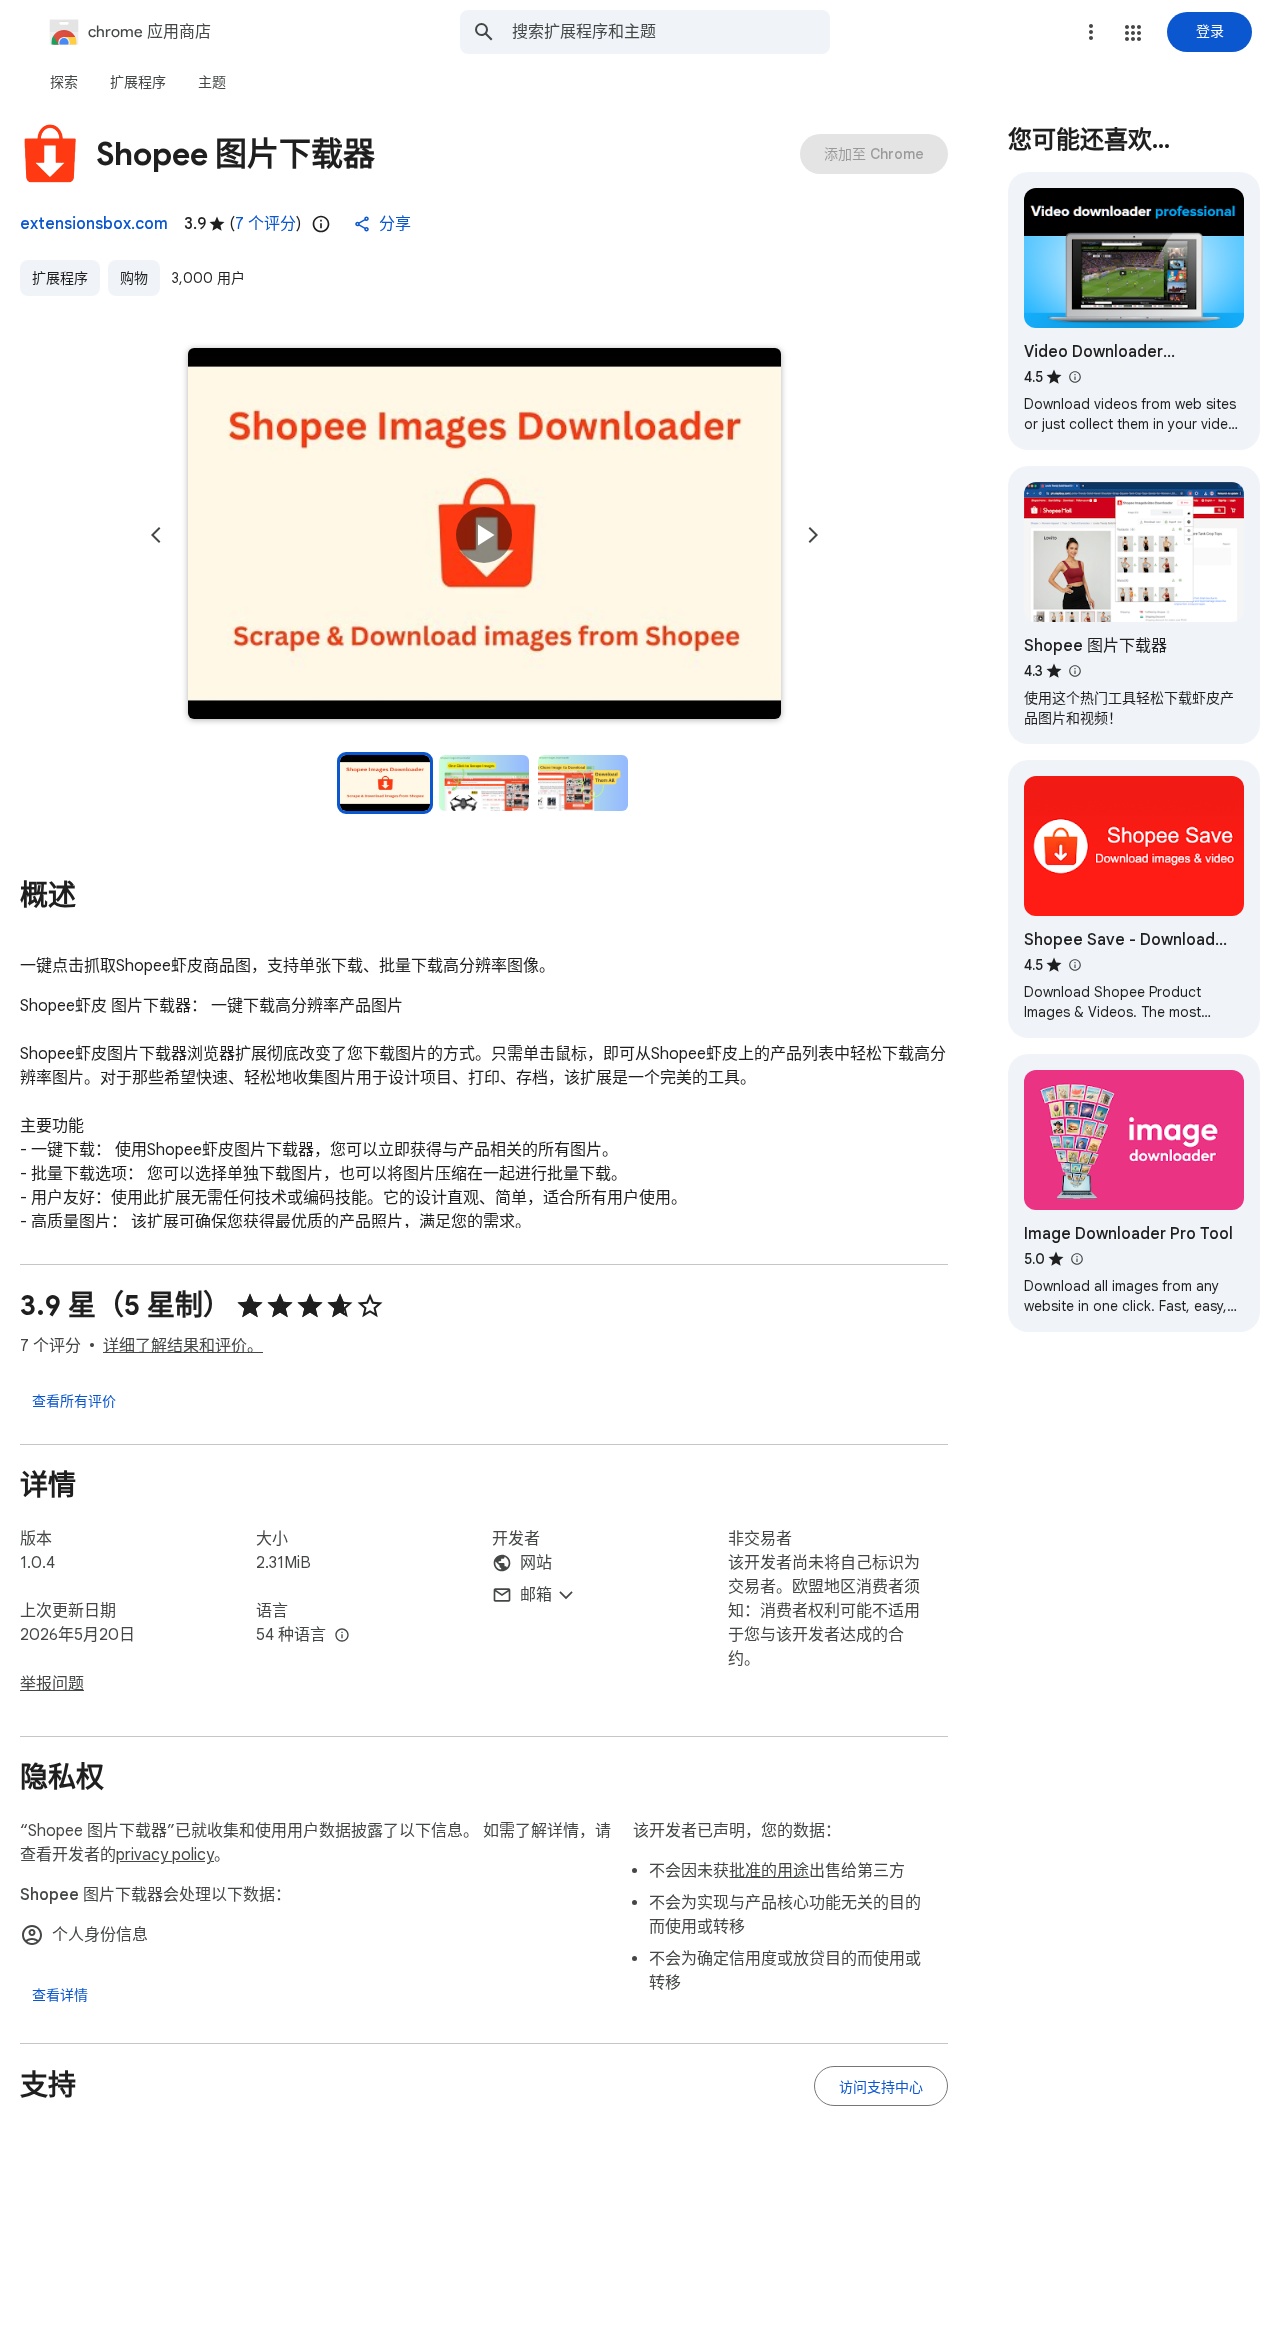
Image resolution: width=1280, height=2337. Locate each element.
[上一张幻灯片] (156, 535)
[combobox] (671, 32)
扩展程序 (60, 278)
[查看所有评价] (74, 1400)
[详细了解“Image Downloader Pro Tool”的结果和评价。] (1076, 1259)
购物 (134, 278)
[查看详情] (60, 1995)
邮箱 (536, 1595)
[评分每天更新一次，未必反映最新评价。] (321, 224)
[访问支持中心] (881, 2086)
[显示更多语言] (342, 1636)
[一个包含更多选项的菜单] (1091, 32)
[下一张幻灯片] (813, 535)
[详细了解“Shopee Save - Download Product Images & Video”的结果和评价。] (1074, 965)
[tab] (64, 82)
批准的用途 (769, 1871)
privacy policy (165, 1855)
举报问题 (52, 1684)
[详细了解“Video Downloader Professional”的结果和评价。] (1074, 377)
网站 (536, 1563)
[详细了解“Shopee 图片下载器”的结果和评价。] (1074, 671)
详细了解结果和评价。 (183, 1346)
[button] (1133, 33)
